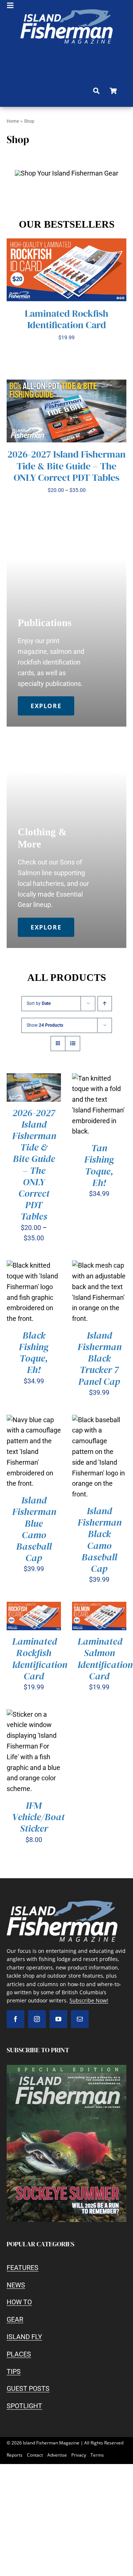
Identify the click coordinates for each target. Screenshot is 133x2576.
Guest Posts (28, 2388)
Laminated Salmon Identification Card (105, 1659)
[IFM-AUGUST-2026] (66, 2068)
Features (23, 2268)
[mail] (80, 2019)
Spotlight (24, 2406)
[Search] (96, 91)
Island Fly (24, 2337)
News (16, 2285)
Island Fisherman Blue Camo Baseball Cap (34, 1529)
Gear (15, 2319)
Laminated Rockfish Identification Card (66, 319)
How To (19, 2302)
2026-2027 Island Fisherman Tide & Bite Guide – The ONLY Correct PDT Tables (66, 466)
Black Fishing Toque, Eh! (34, 1353)
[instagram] (37, 2019)
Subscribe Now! (89, 2000)
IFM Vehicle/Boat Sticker (38, 1817)
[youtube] (58, 2019)
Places (19, 2354)
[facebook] (16, 2019)
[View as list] (73, 1044)
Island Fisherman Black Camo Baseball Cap (100, 1540)
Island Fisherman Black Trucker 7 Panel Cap (100, 1358)
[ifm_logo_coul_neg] (66, 12)
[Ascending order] (105, 1004)
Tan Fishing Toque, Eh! (99, 1165)
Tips (14, 2371)
